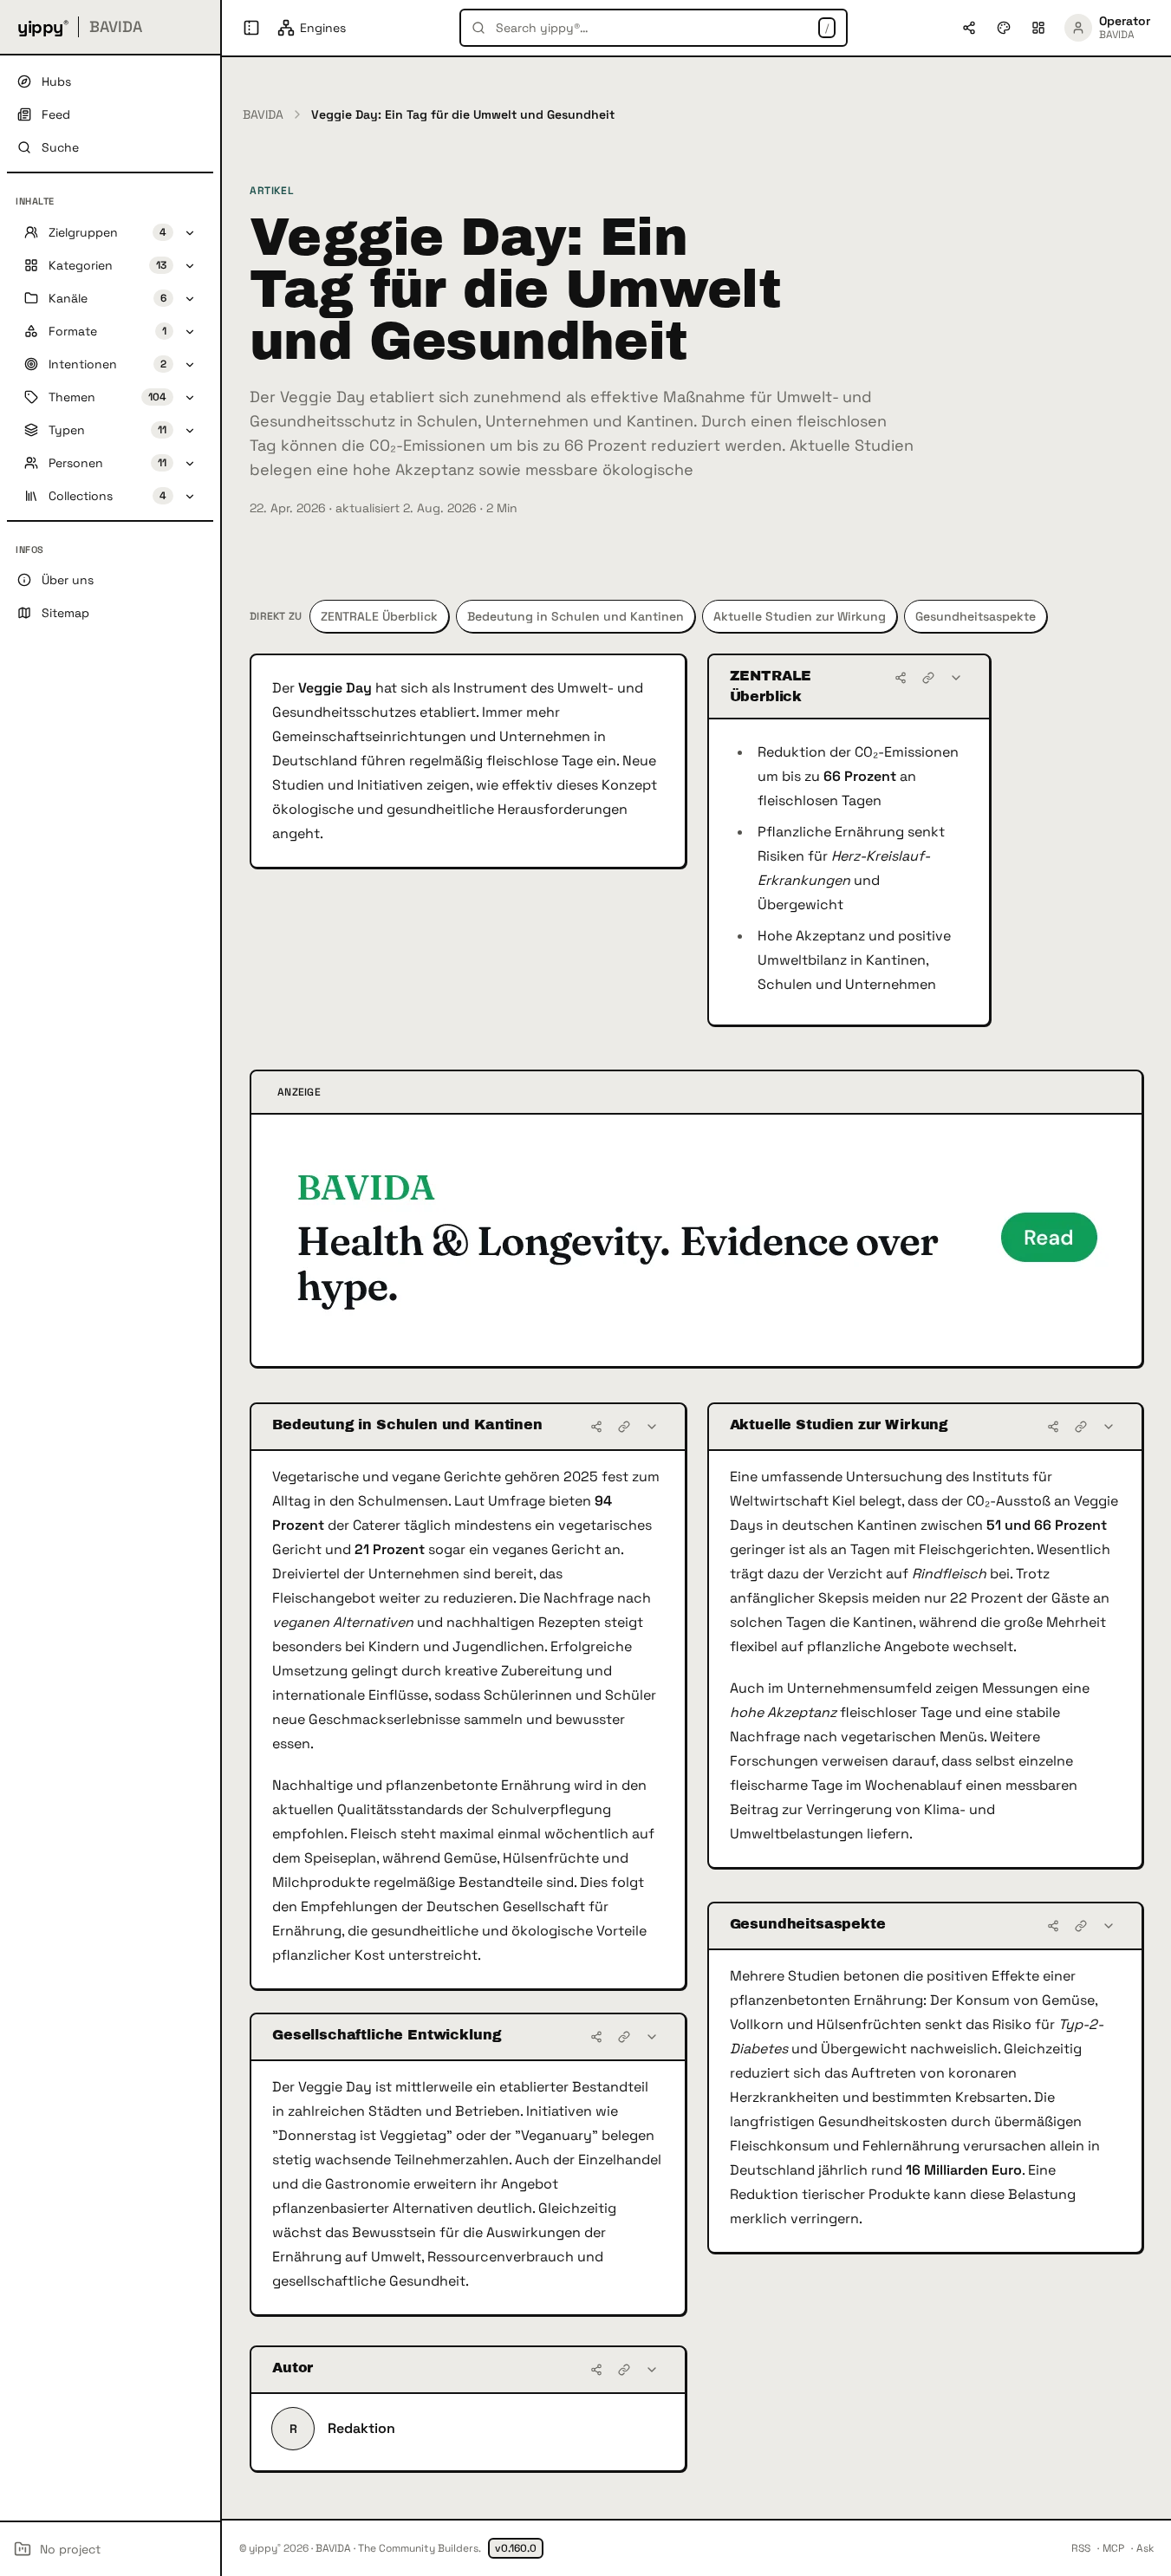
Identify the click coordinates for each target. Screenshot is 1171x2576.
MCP (1113, 2548)
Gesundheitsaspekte (976, 616)
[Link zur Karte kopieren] (928, 678)
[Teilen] (901, 678)
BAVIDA (263, 114)
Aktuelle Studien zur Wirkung (800, 616)
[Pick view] (1038, 28)
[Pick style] (1004, 28)
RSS (1081, 2548)
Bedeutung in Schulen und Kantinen (576, 616)
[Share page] (969, 28)
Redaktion (361, 2428)
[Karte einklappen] (956, 678)
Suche (60, 147)
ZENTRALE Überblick (379, 616)
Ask (1145, 2548)
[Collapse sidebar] (251, 28)
